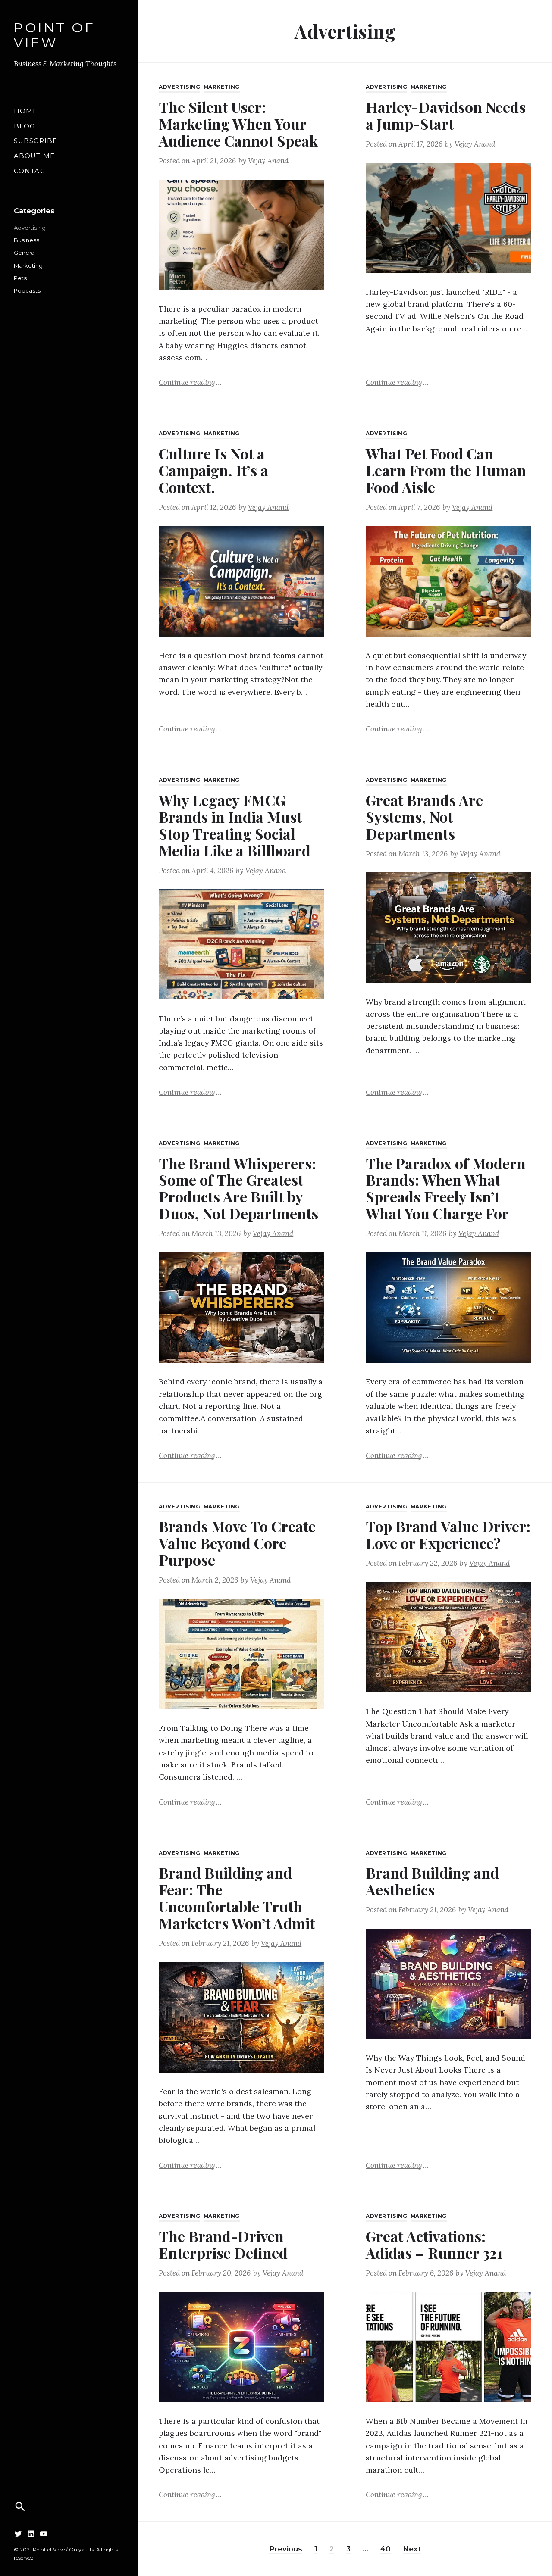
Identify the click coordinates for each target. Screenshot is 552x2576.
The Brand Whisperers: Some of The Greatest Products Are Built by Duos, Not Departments (238, 1188)
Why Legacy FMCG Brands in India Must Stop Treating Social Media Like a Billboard (235, 825)
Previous (286, 2549)
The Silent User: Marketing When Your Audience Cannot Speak (238, 124)
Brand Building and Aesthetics (432, 1881)
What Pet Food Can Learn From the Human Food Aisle (446, 470)
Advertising (30, 228)
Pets (20, 278)
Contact (32, 171)
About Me (34, 156)
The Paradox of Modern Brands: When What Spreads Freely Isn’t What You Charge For (446, 1188)
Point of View (54, 36)
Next (412, 2549)
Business (27, 240)
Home (26, 111)
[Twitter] (18, 2534)
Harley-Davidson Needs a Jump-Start (446, 115)
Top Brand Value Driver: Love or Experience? (448, 1535)
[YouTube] (44, 2534)
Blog (24, 126)
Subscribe (36, 141)
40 (386, 2549)
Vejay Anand (268, 161)
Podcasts (27, 290)
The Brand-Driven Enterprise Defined (223, 2244)
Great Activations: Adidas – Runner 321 (434, 2244)
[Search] (20, 2507)
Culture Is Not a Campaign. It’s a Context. (213, 470)
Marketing (28, 265)
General (25, 253)
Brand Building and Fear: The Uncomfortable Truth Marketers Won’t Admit (237, 1898)
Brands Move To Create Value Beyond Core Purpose (237, 1543)
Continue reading (190, 382)
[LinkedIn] (31, 2534)
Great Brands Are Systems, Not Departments (424, 817)
